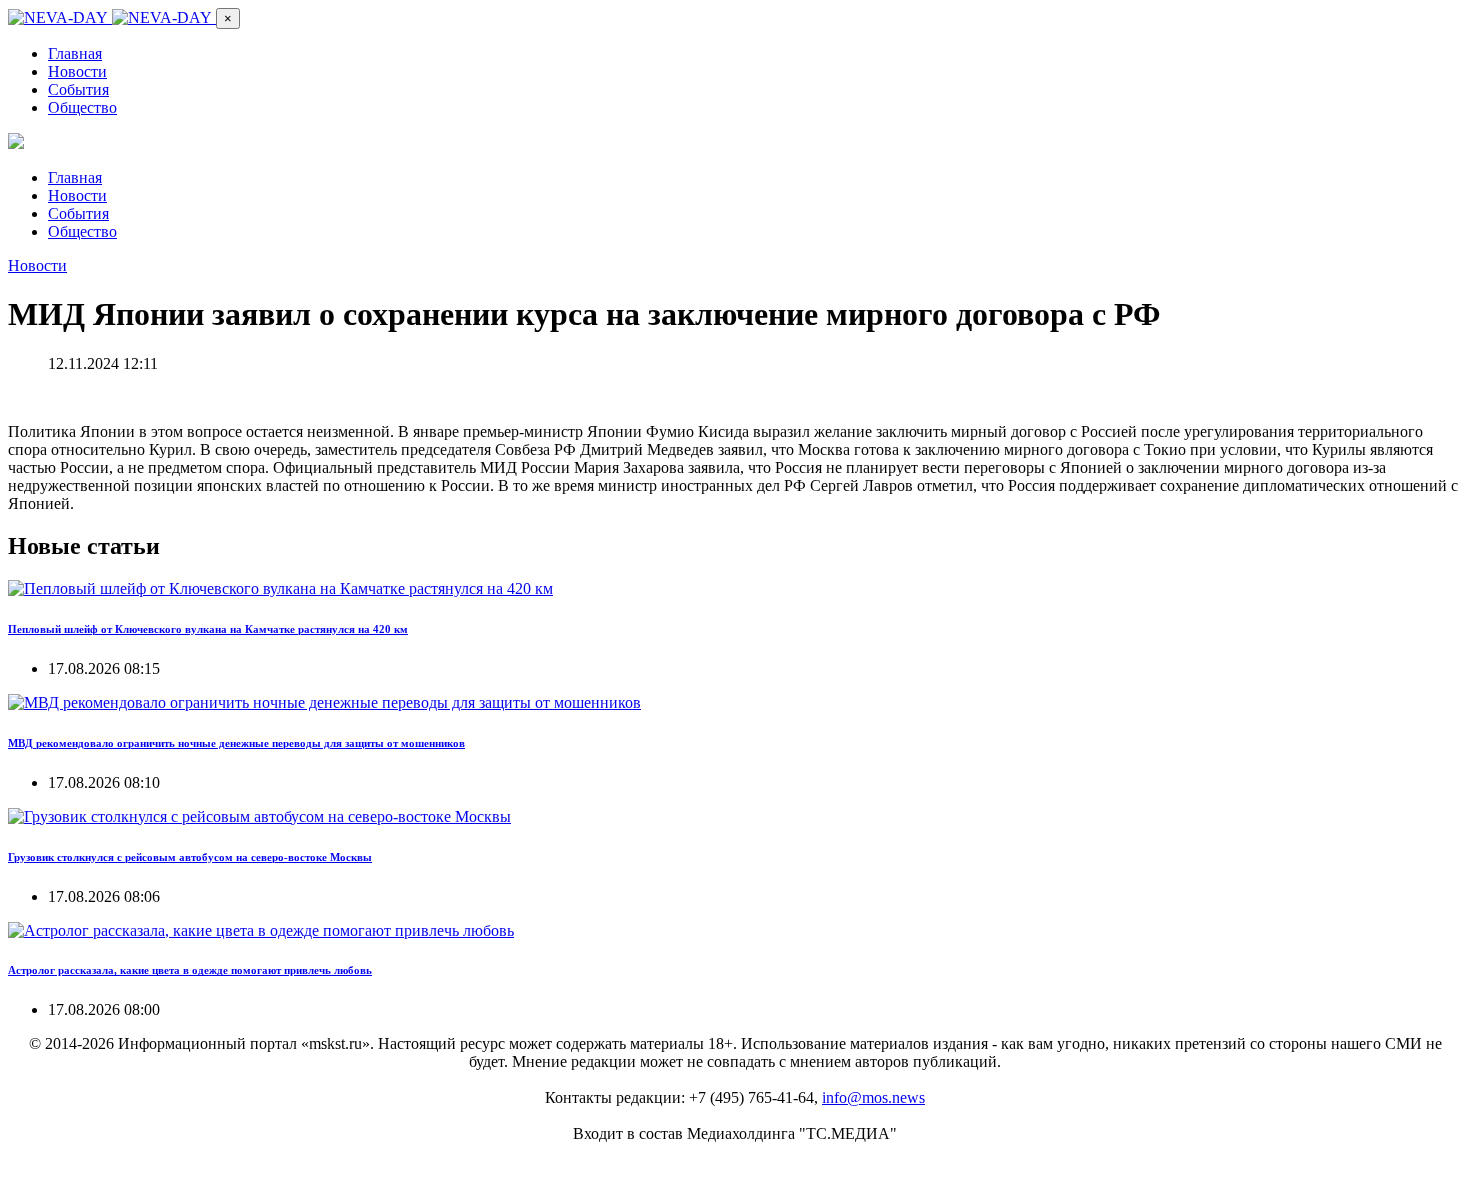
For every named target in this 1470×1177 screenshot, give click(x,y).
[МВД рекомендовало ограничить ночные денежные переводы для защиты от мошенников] (324, 702)
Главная (75, 53)
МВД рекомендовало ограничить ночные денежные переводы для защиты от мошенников (236, 743)
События (78, 89)
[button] (228, 18)
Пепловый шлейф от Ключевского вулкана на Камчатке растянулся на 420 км (208, 629)
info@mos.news (873, 1097)
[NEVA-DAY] (112, 17)
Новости (77, 71)
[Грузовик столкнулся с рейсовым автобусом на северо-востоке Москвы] (259, 816)
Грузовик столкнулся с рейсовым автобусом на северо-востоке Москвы (190, 857)
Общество (82, 107)
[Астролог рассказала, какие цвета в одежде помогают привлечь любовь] (261, 930)
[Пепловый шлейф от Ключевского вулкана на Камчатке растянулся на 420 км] (280, 588)
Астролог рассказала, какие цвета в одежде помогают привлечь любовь (190, 970)
